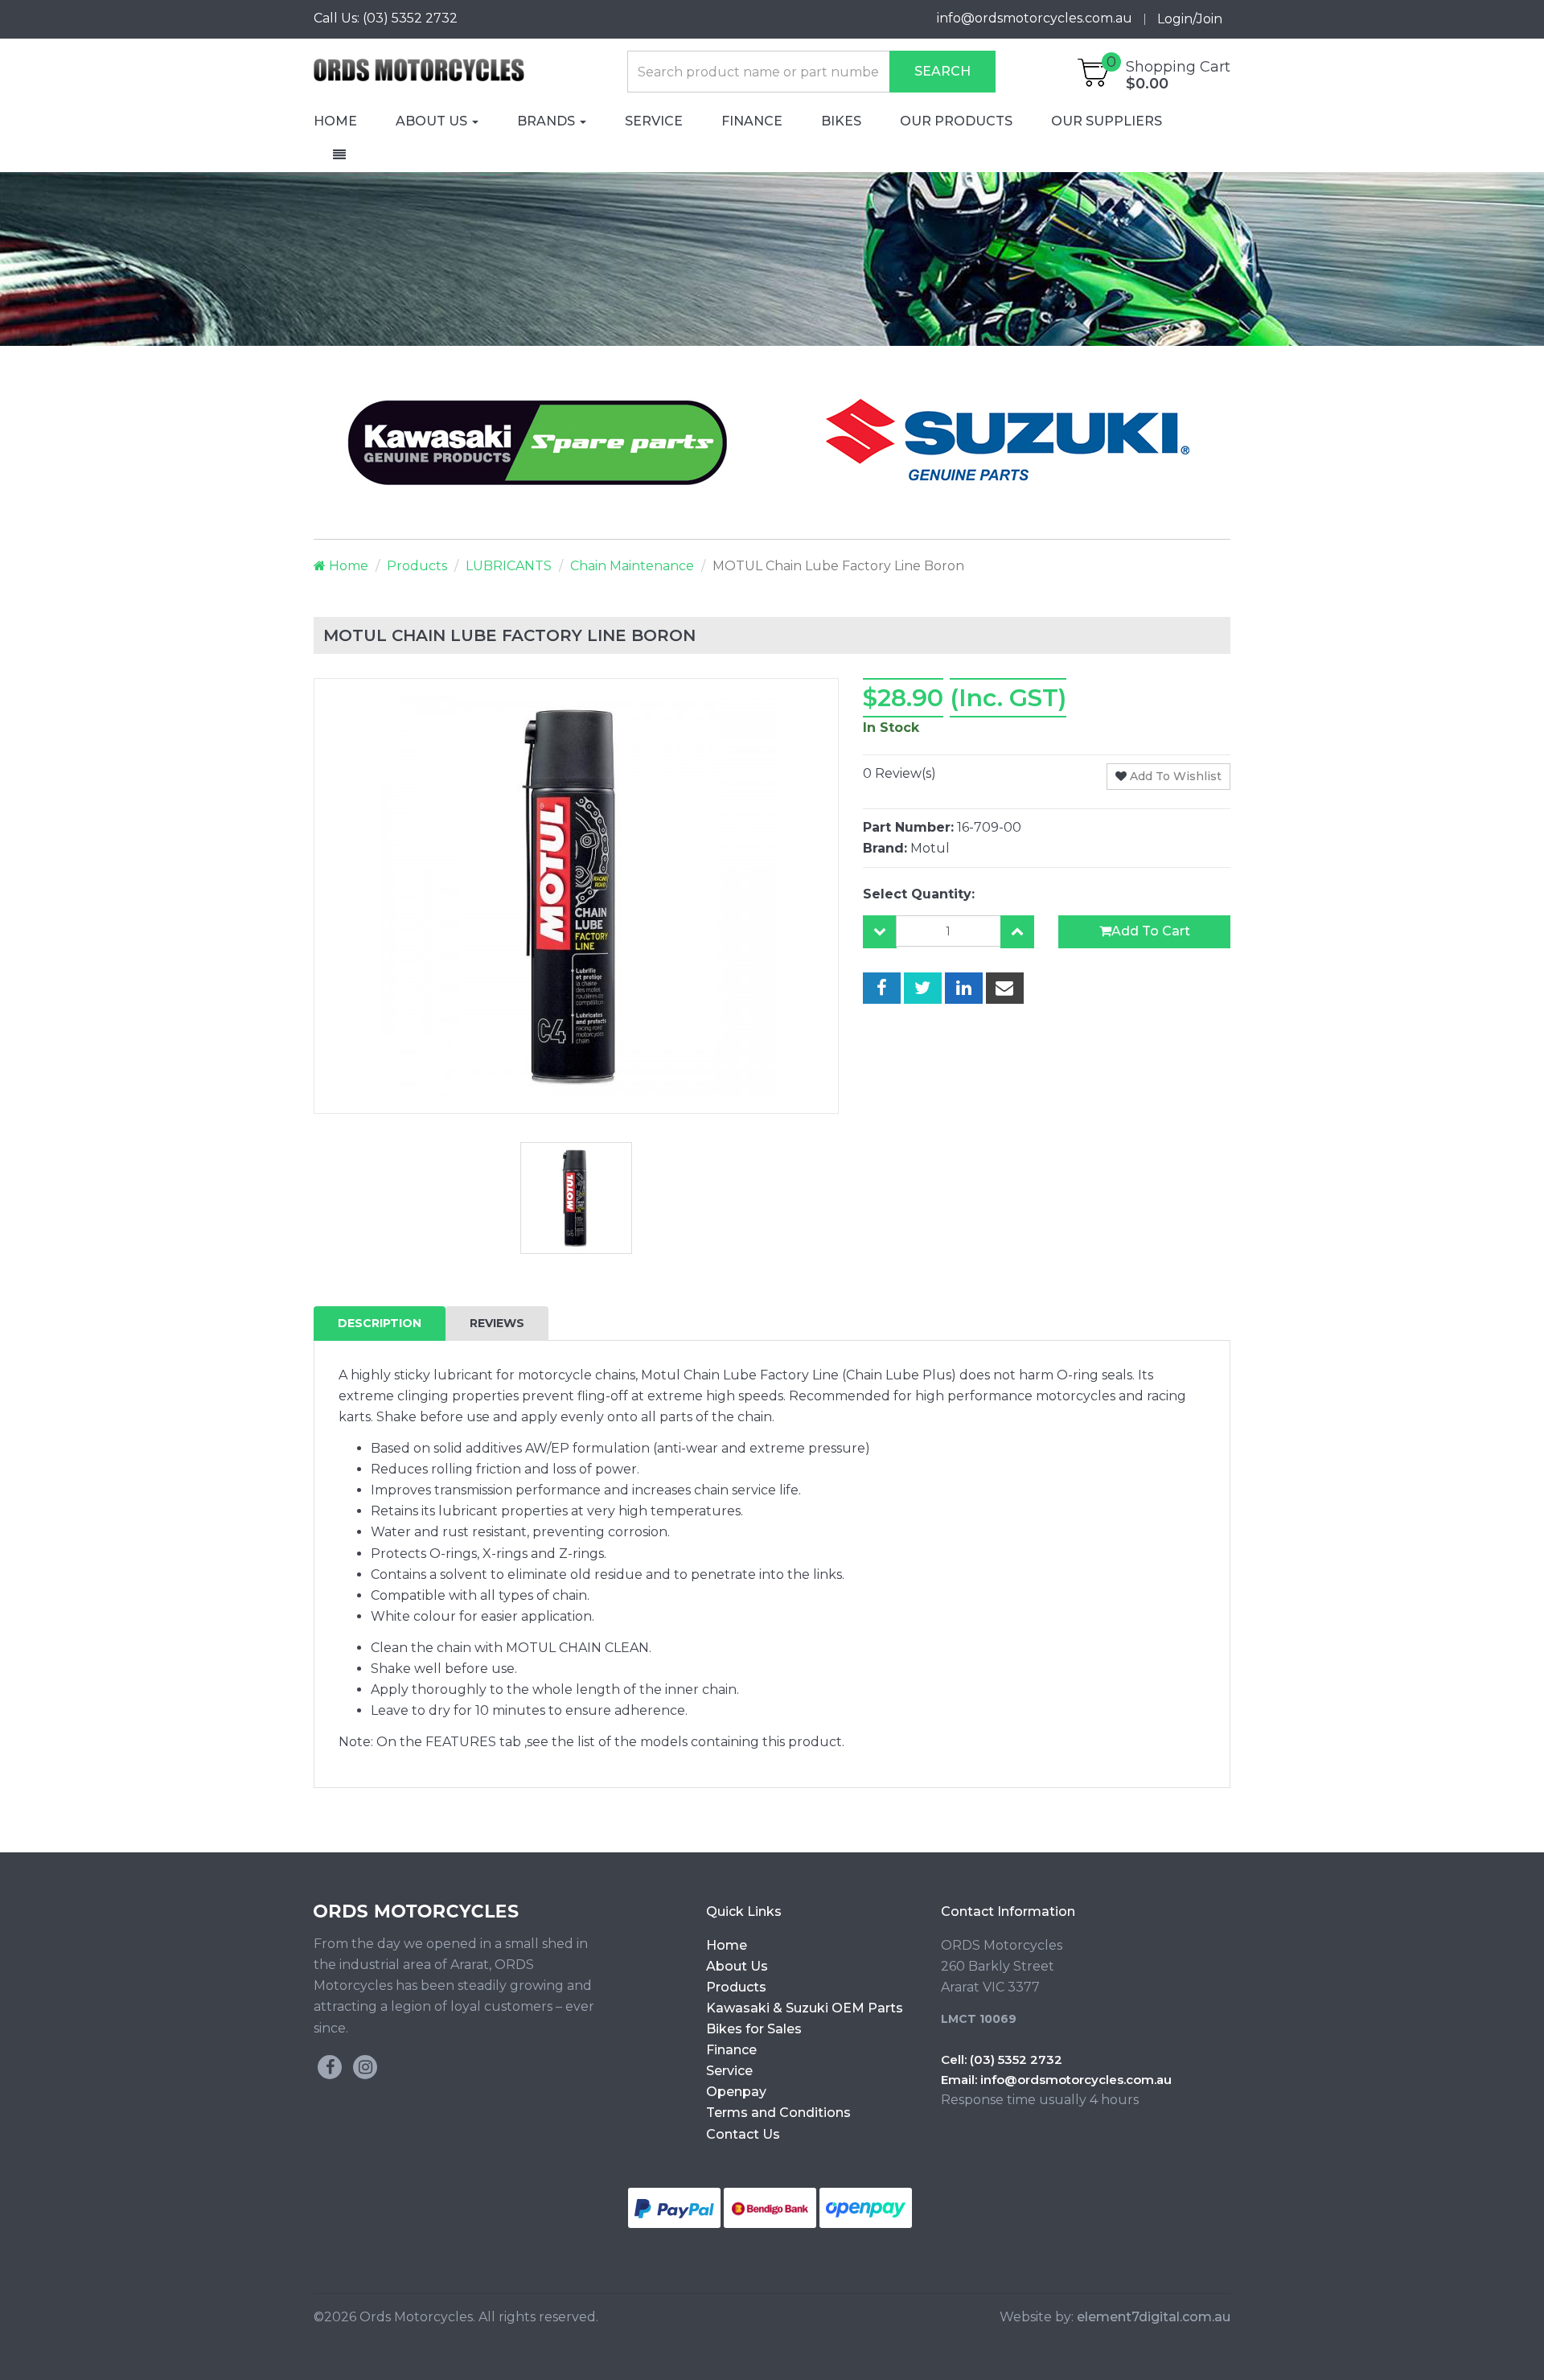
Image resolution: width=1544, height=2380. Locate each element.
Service (654, 121)
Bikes (841, 121)
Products (417, 566)
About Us (433, 121)
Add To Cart (1151, 931)
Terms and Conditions (778, 2113)
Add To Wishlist (1174, 776)
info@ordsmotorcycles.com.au (1076, 2080)
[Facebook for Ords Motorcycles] (330, 2067)
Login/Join (1190, 19)
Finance (752, 121)
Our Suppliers (1107, 121)
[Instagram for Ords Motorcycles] (365, 2067)
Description (380, 1323)
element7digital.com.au (1154, 2317)
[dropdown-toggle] (339, 155)
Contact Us (743, 2134)
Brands (548, 121)
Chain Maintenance (632, 566)
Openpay (736, 2092)
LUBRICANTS (509, 566)
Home (335, 121)
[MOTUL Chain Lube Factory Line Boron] (882, 989)
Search (942, 71)
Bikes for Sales (754, 2029)
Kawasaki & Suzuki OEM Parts (805, 2008)
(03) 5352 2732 (410, 18)
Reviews (497, 1323)
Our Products (956, 121)
